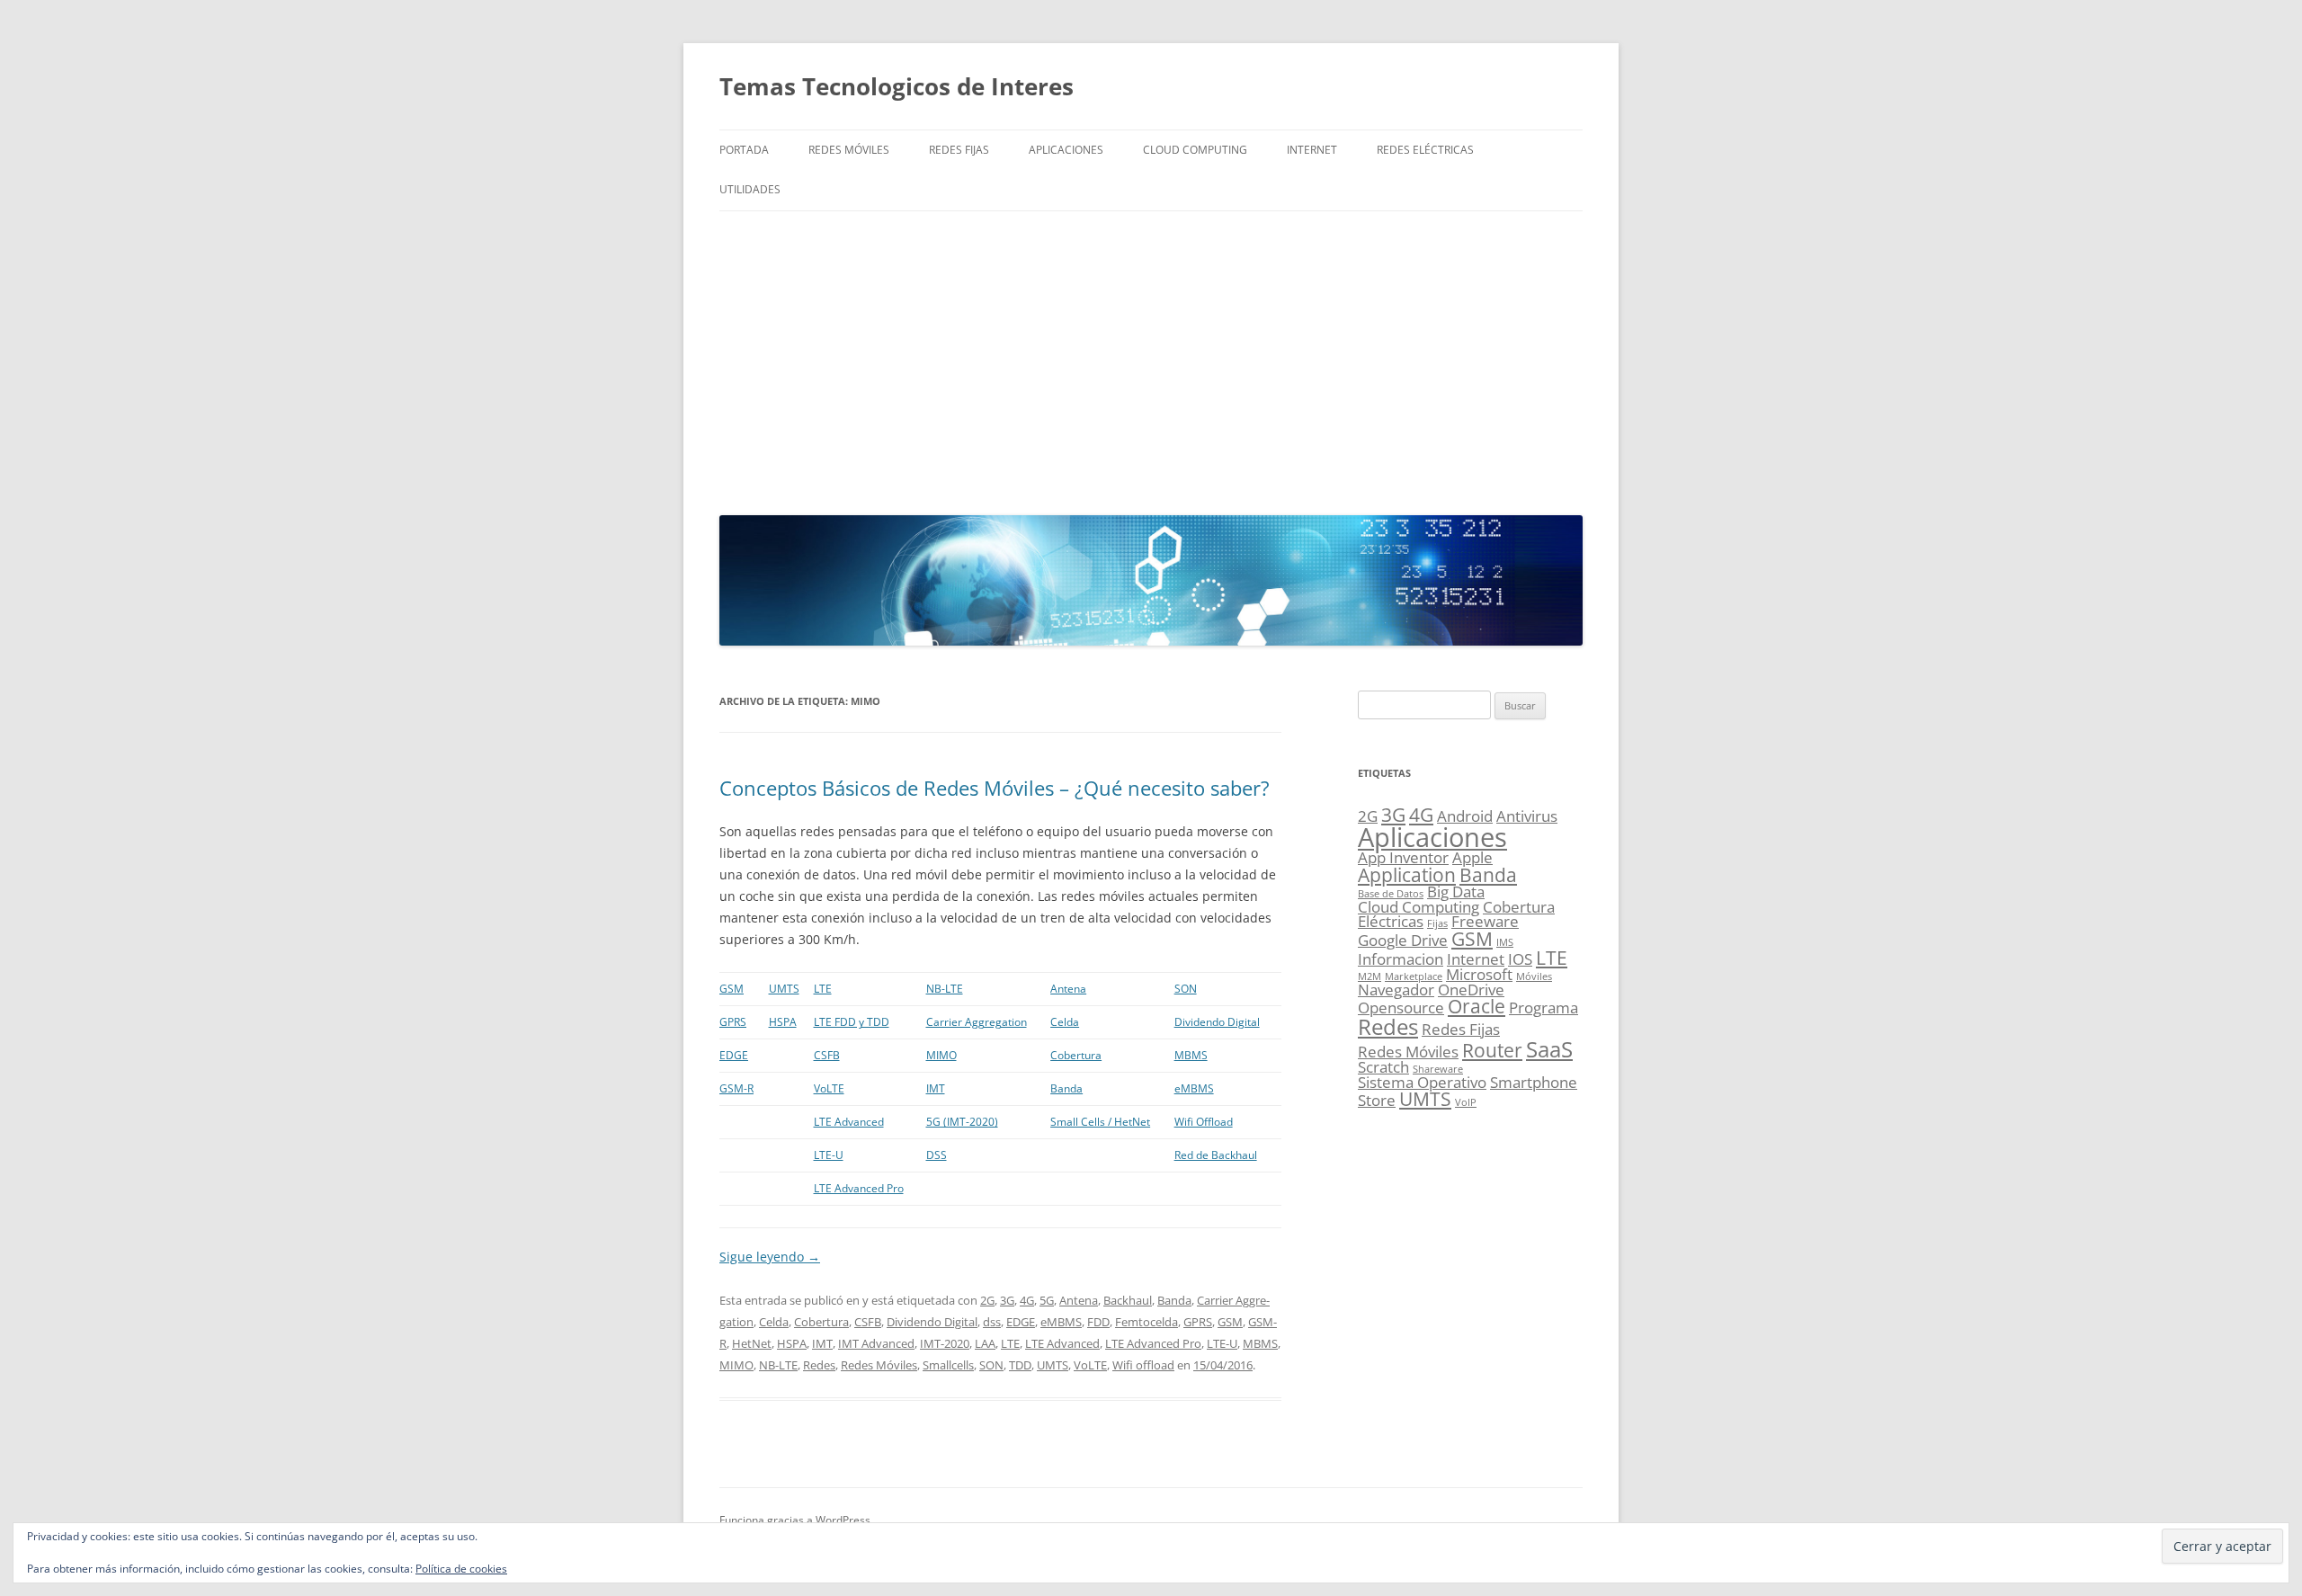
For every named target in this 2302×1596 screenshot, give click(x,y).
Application (1407, 875)
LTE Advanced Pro (859, 1188)
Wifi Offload (1204, 1122)
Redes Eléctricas (1425, 150)
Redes (819, 1365)
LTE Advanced (849, 1122)
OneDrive (1471, 990)
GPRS (733, 1022)
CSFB (827, 1055)
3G (1007, 1300)
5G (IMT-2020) (962, 1122)
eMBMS (1194, 1088)
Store (1377, 1100)
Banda (1066, 1088)
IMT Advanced (876, 1343)
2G (987, 1300)
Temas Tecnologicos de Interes (897, 86)
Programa (1544, 1008)
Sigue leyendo (770, 1257)
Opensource (1401, 1008)
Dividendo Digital (1217, 1022)
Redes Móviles (849, 150)
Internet (1312, 150)
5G (1047, 1300)
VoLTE (829, 1088)
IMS (1505, 942)
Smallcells (948, 1365)
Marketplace (1414, 976)
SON (1186, 989)
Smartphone (1534, 1082)
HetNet (752, 1343)
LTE (823, 989)
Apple (1472, 857)
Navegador (1396, 990)
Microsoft (1479, 974)
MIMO (941, 1055)
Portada (744, 150)
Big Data (1456, 892)
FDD (1098, 1322)
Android (1465, 816)
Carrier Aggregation (977, 1022)
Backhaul (1128, 1300)
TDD (1020, 1365)
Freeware (1485, 921)
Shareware (1438, 1069)
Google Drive (1403, 940)
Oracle (1477, 1006)
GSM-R (736, 1088)
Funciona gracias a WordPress (795, 1520)
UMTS (784, 989)
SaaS (1549, 1049)
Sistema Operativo (1422, 1082)
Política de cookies (461, 1569)
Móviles (1534, 976)
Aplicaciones (1066, 150)
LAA (985, 1343)
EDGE (734, 1055)
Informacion (1401, 959)
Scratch (1383, 1067)
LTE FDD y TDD (852, 1022)
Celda (1065, 1022)
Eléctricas (1391, 921)
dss (992, 1322)
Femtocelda (1147, 1322)
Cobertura (1076, 1055)
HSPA (783, 1022)
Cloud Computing (1195, 150)
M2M (1370, 976)
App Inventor (1403, 857)
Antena (1068, 989)
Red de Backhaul (1216, 1155)
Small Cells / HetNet (1100, 1122)
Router (1492, 1050)
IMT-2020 (945, 1343)
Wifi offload (1143, 1365)
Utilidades (750, 189)
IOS (1520, 959)
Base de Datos (1391, 894)
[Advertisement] (1151, 359)
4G (1027, 1300)
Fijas (1437, 923)
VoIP (1466, 1102)
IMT (936, 1088)
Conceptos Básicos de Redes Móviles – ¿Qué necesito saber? (995, 788)
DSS (937, 1155)
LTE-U (829, 1155)
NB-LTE (945, 989)
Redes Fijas (959, 150)
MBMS (1191, 1055)
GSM (732, 989)
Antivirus (1527, 816)
